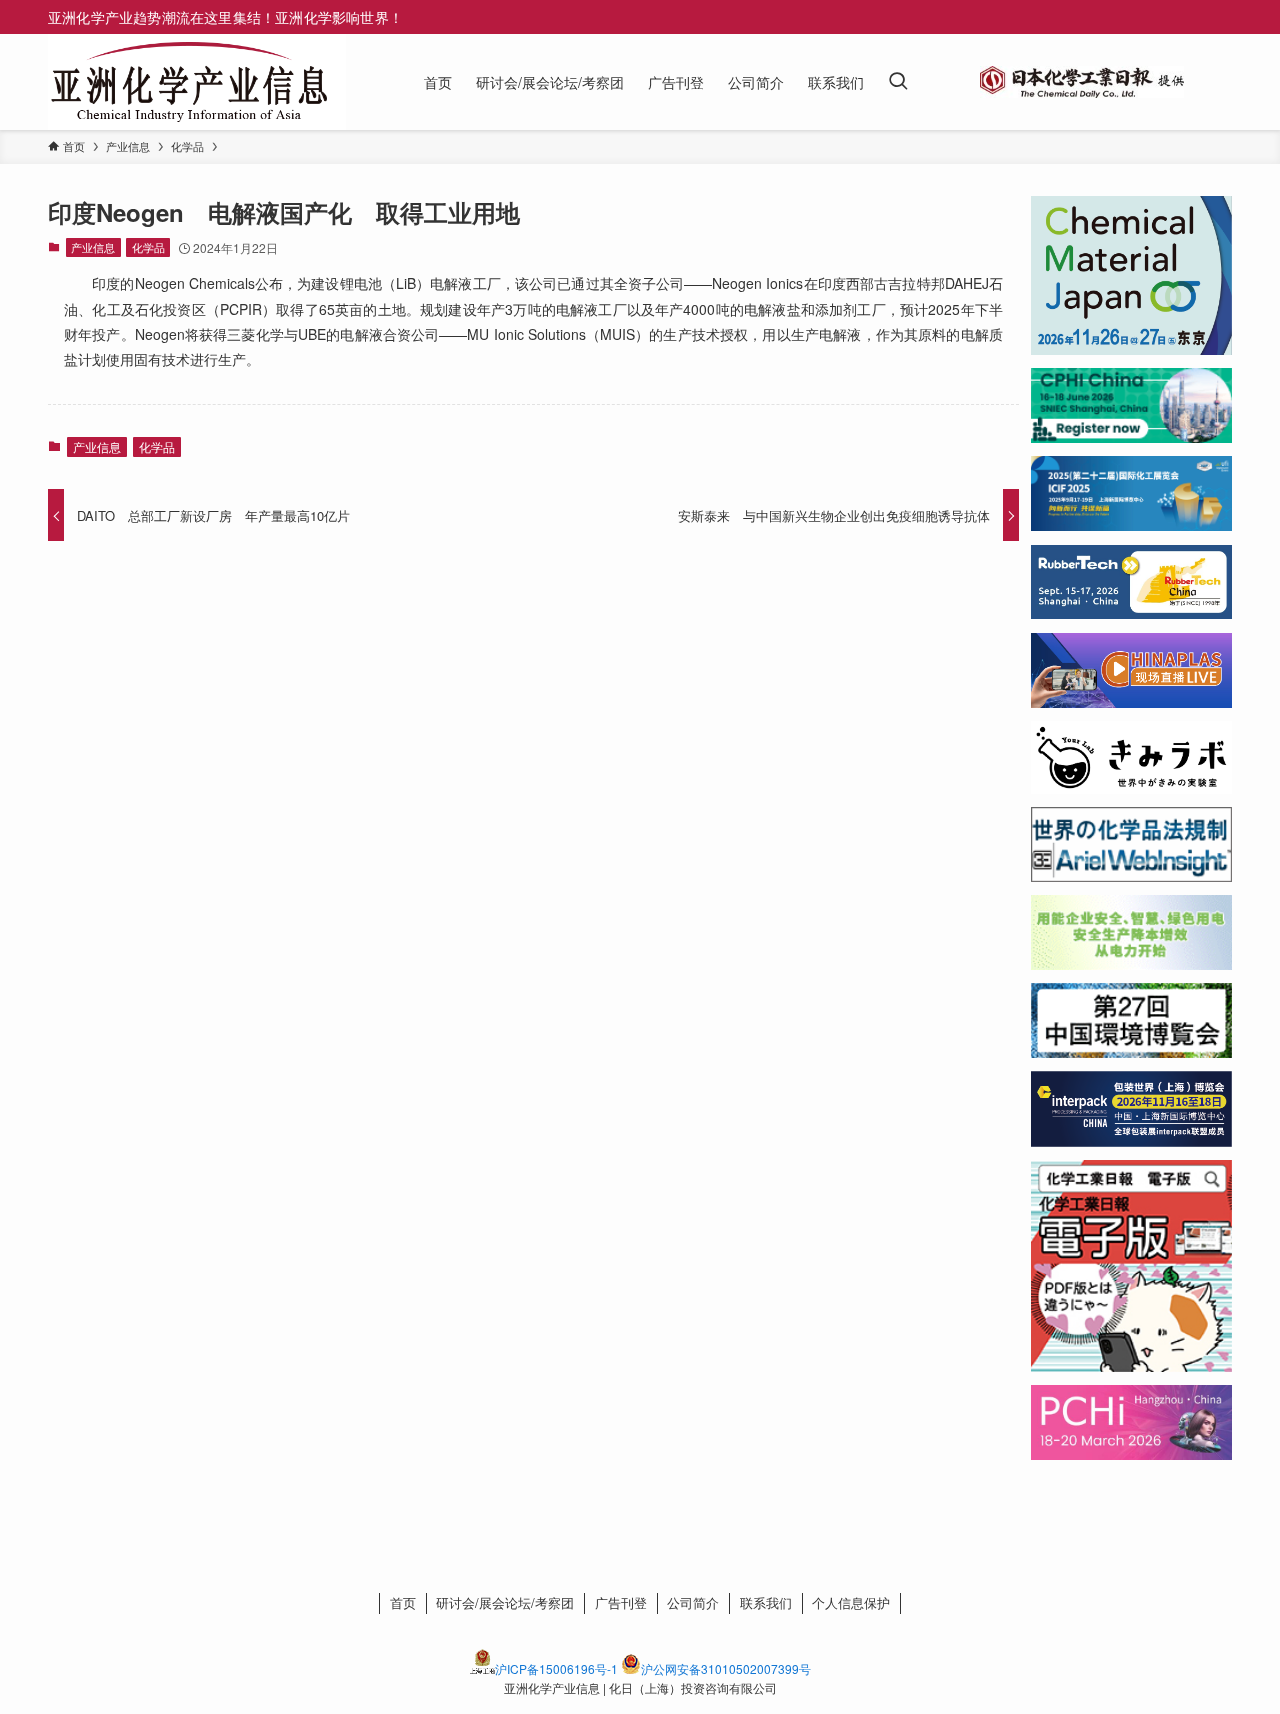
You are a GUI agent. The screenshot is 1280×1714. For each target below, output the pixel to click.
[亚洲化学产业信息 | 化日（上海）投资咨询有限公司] (189, 82)
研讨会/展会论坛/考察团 (505, 1602)
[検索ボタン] (898, 82)
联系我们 (766, 1602)
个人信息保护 (851, 1602)
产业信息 (93, 247)
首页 (403, 1602)
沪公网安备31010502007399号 (726, 1668)
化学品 (148, 247)
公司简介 (693, 1602)
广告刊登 (621, 1602)
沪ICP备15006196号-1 (556, 1668)
